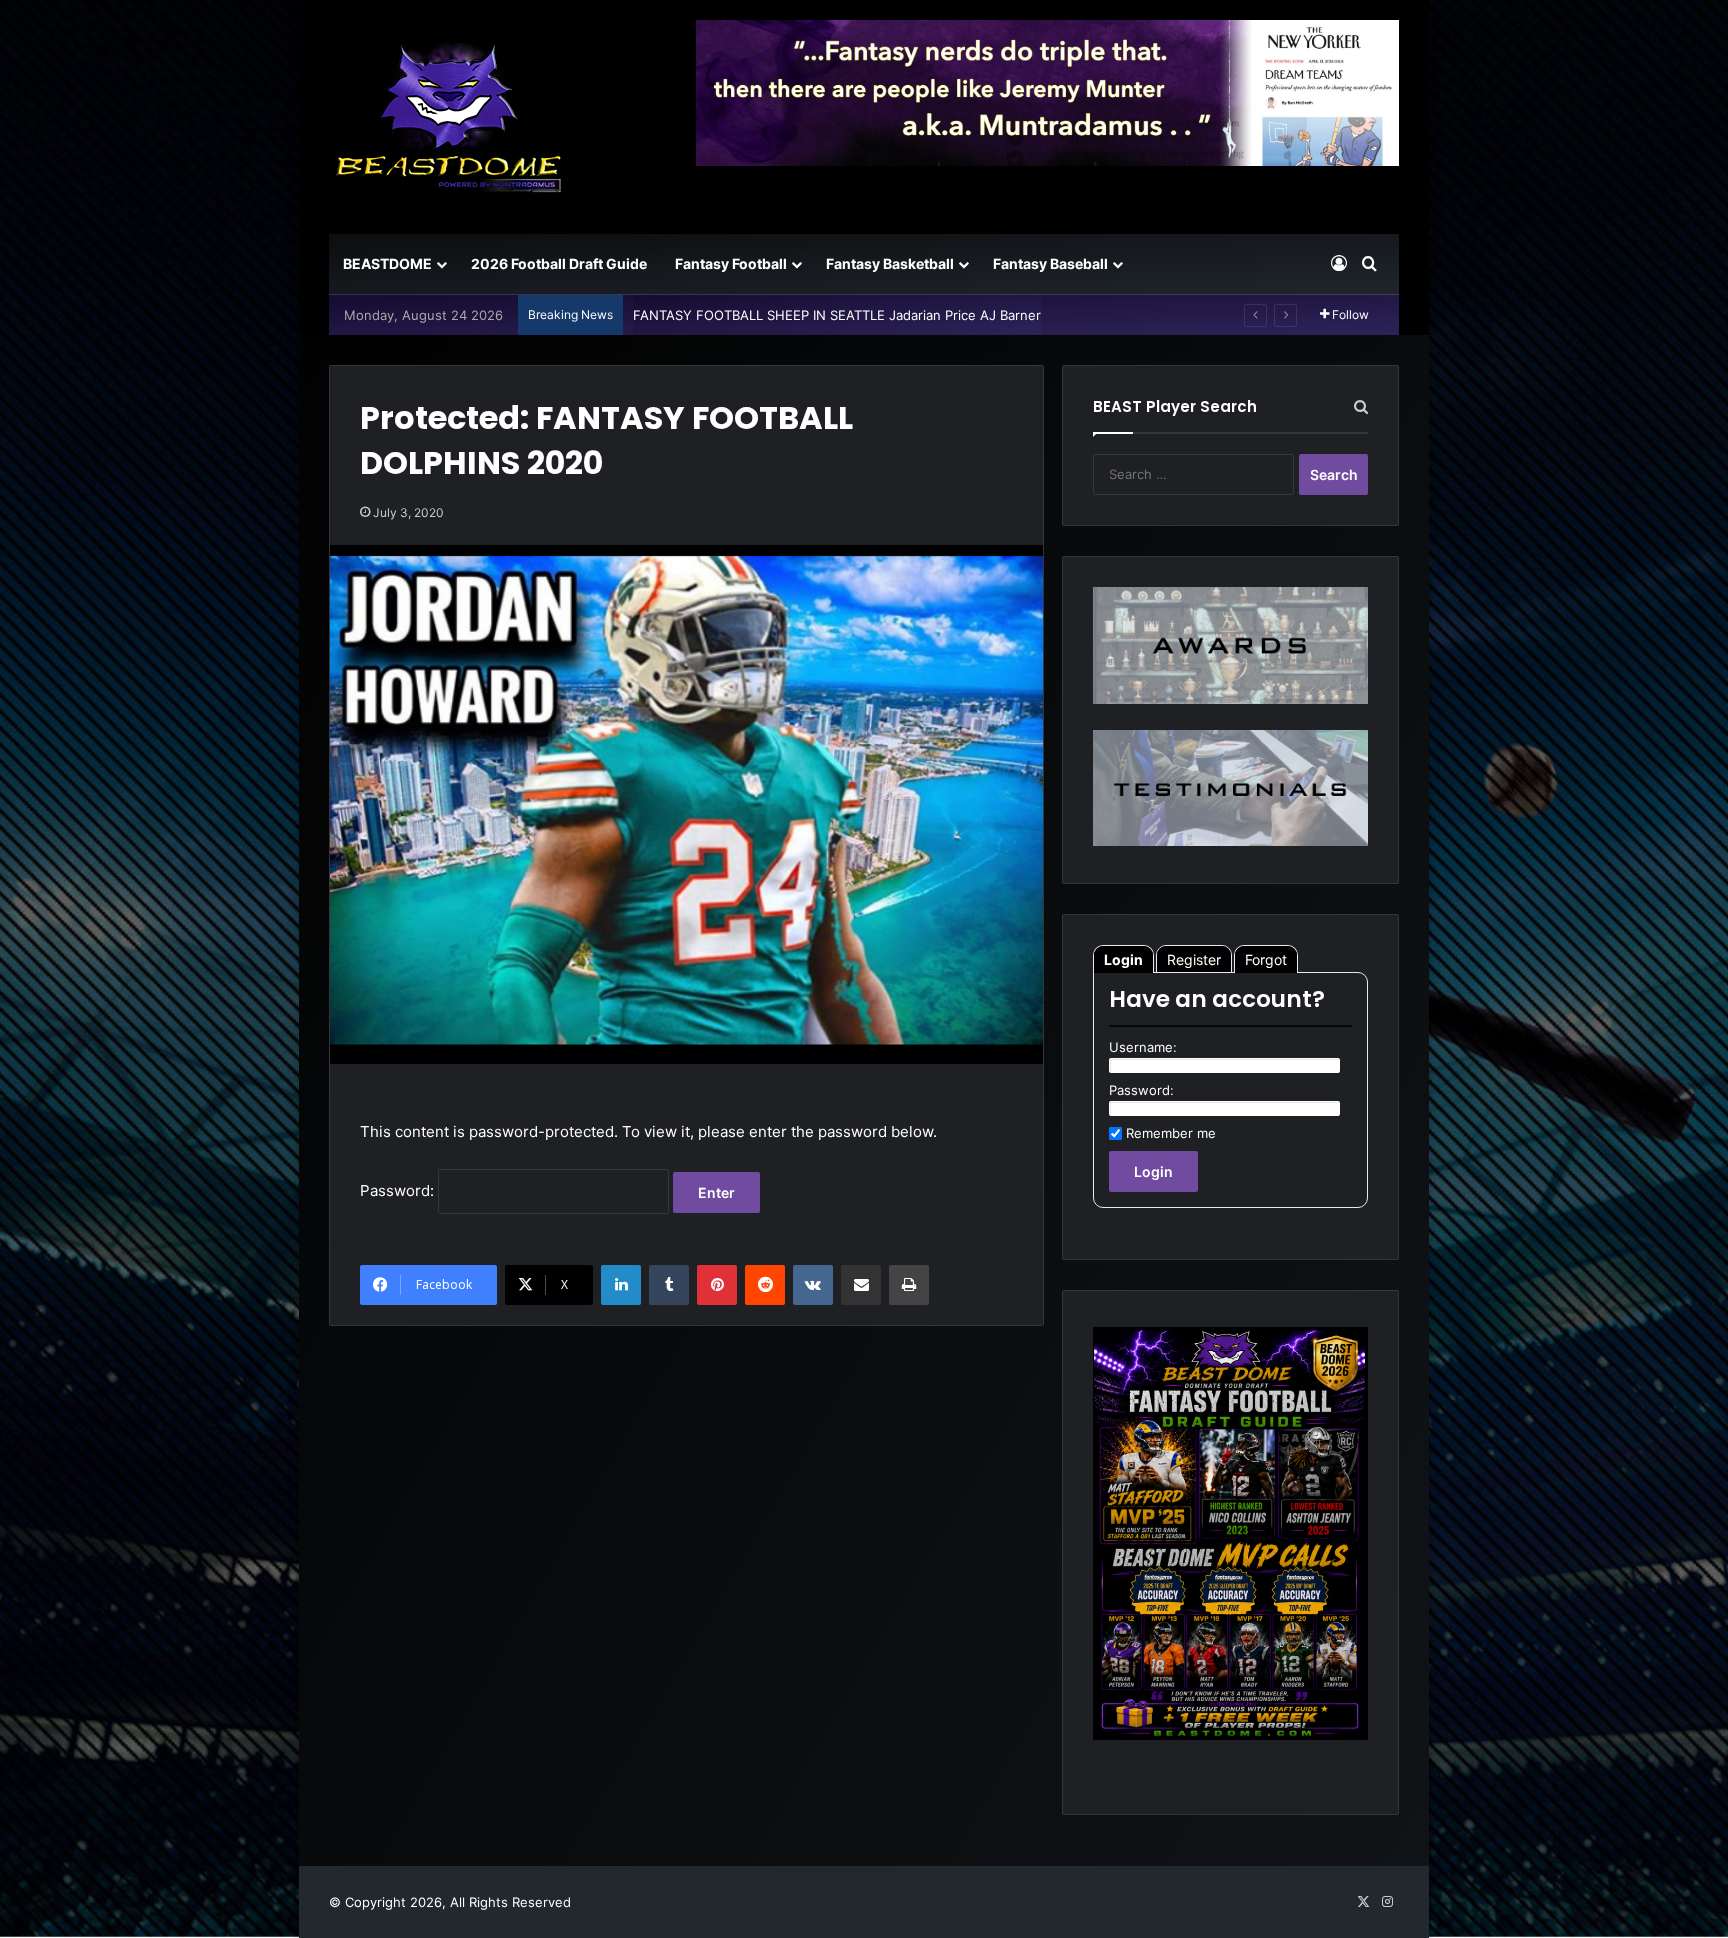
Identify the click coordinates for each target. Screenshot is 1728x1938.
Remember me (1171, 1133)
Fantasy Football (731, 263)
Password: (399, 1190)
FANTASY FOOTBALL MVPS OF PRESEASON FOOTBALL (805, 315)
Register (1194, 959)
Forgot (1266, 959)
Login (1123, 959)
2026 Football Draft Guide (559, 263)
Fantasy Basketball (890, 263)
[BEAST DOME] (449, 117)
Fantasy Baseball (1050, 263)
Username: (1143, 1047)
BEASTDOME (387, 263)
